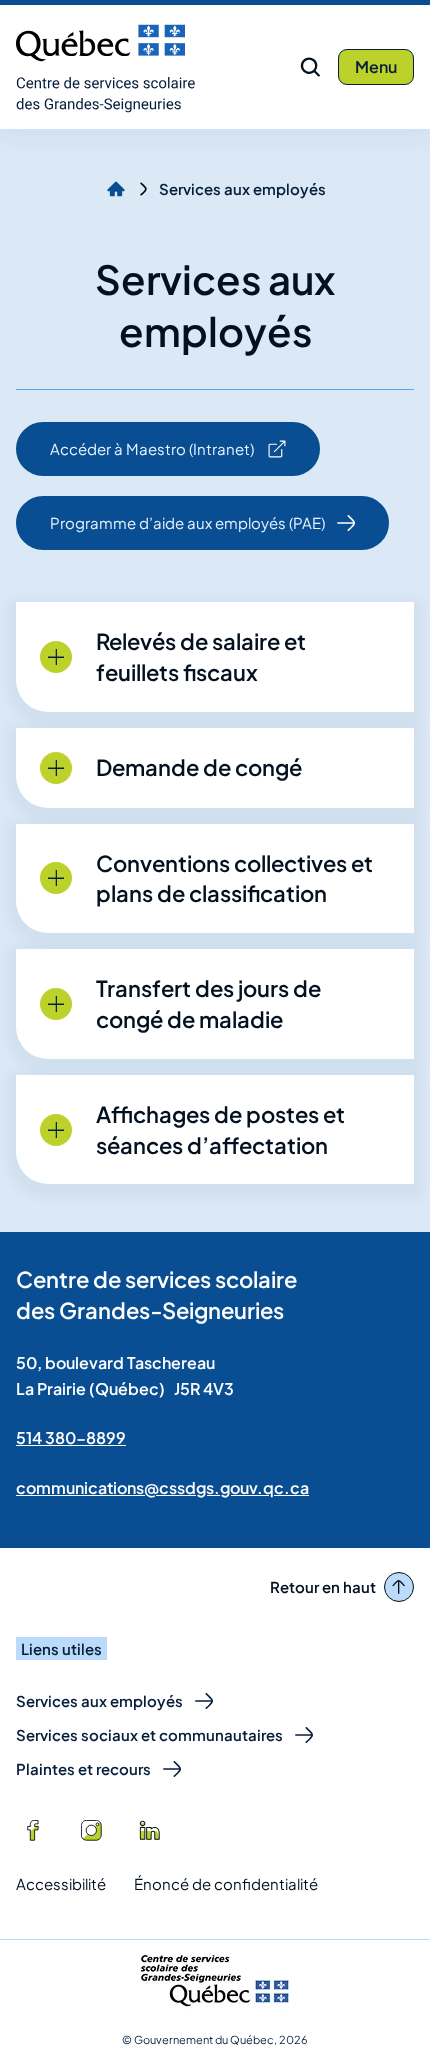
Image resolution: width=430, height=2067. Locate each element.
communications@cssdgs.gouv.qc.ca (162, 1487)
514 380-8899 (71, 1437)
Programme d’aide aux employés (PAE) (187, 522)
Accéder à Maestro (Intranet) (151, 457)
